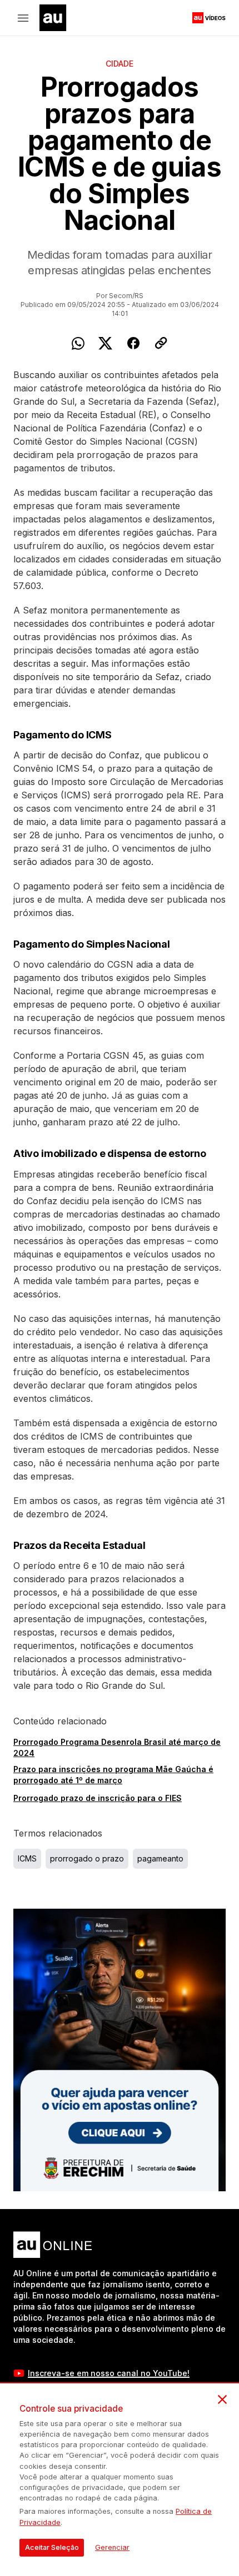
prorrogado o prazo (87, 1858)
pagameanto (160, 1858)
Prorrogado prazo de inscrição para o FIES (98, 1798)
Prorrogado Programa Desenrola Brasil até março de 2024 (117, 1747)
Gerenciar (112, 2547)
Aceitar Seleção (52, 2547)
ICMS (27, 1858)
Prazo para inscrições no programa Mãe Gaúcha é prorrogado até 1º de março (113, 1775)
